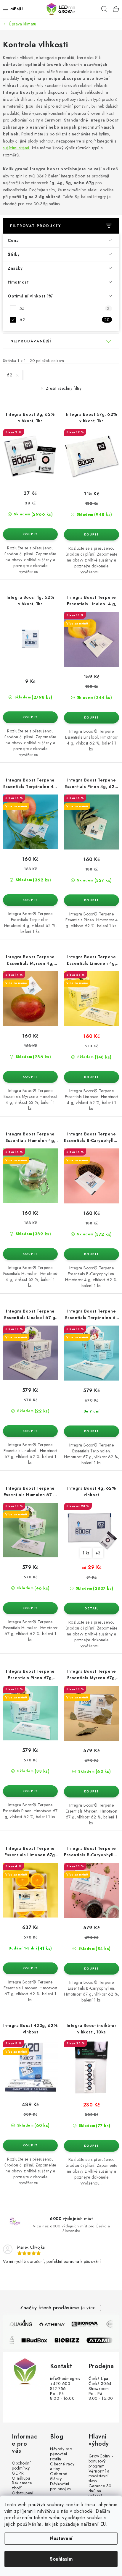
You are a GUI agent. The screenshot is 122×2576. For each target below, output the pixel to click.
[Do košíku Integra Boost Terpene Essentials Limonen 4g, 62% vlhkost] (91, 1077)
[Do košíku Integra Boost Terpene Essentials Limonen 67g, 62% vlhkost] (30, 1968)
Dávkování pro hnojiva (61, 2486)
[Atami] (105, 2340)
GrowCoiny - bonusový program (101, 2461)
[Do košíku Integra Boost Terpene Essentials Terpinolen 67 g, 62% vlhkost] (91, 1431)
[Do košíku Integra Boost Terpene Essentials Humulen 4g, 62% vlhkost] (30, 1254)
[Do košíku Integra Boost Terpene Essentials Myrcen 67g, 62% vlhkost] (91, 1792)
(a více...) (91, 2308)
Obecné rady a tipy (62, 2467)
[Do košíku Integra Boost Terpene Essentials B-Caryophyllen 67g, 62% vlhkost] (91, 1969)
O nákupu (21, 2478)
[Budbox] (39, 2340)
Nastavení (61, 2538)
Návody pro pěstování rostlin (61, 2454)
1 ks (86, 1553)
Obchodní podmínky (21, 2466)
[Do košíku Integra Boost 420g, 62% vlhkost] (30, 2145)
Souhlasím (61, 2559)
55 (65, 308)
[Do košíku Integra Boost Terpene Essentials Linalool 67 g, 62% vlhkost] (30, 1431)
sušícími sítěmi (16, 148)
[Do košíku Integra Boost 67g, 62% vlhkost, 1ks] (91, 535)
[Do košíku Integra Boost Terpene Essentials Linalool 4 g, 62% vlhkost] (91, 718)
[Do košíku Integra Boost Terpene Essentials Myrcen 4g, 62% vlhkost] (30, 1077)
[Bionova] (83, 2324)
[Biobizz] (72, 2340)
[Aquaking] (17, 2324)
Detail (91, 1609)
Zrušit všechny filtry (64, 388)
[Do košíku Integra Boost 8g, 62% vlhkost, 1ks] (30, 534)
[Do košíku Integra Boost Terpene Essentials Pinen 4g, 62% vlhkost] (91, 900)
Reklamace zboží (22, 2486)
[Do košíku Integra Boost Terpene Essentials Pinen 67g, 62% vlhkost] (30, 1791)
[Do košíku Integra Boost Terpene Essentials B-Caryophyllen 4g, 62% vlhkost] (91, 1254)
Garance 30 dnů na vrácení (100, 2491)
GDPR (18, 2473)
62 (65, 320)
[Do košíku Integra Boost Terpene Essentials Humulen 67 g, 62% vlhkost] (30, 1608)
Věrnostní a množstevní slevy (99, 2476)
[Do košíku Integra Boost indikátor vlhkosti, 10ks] (91, 2146)
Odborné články (59, 2476)
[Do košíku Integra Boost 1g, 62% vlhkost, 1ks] (30, 717)
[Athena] (50, 2324)
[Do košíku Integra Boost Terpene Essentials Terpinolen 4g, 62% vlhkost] (30, 900)
